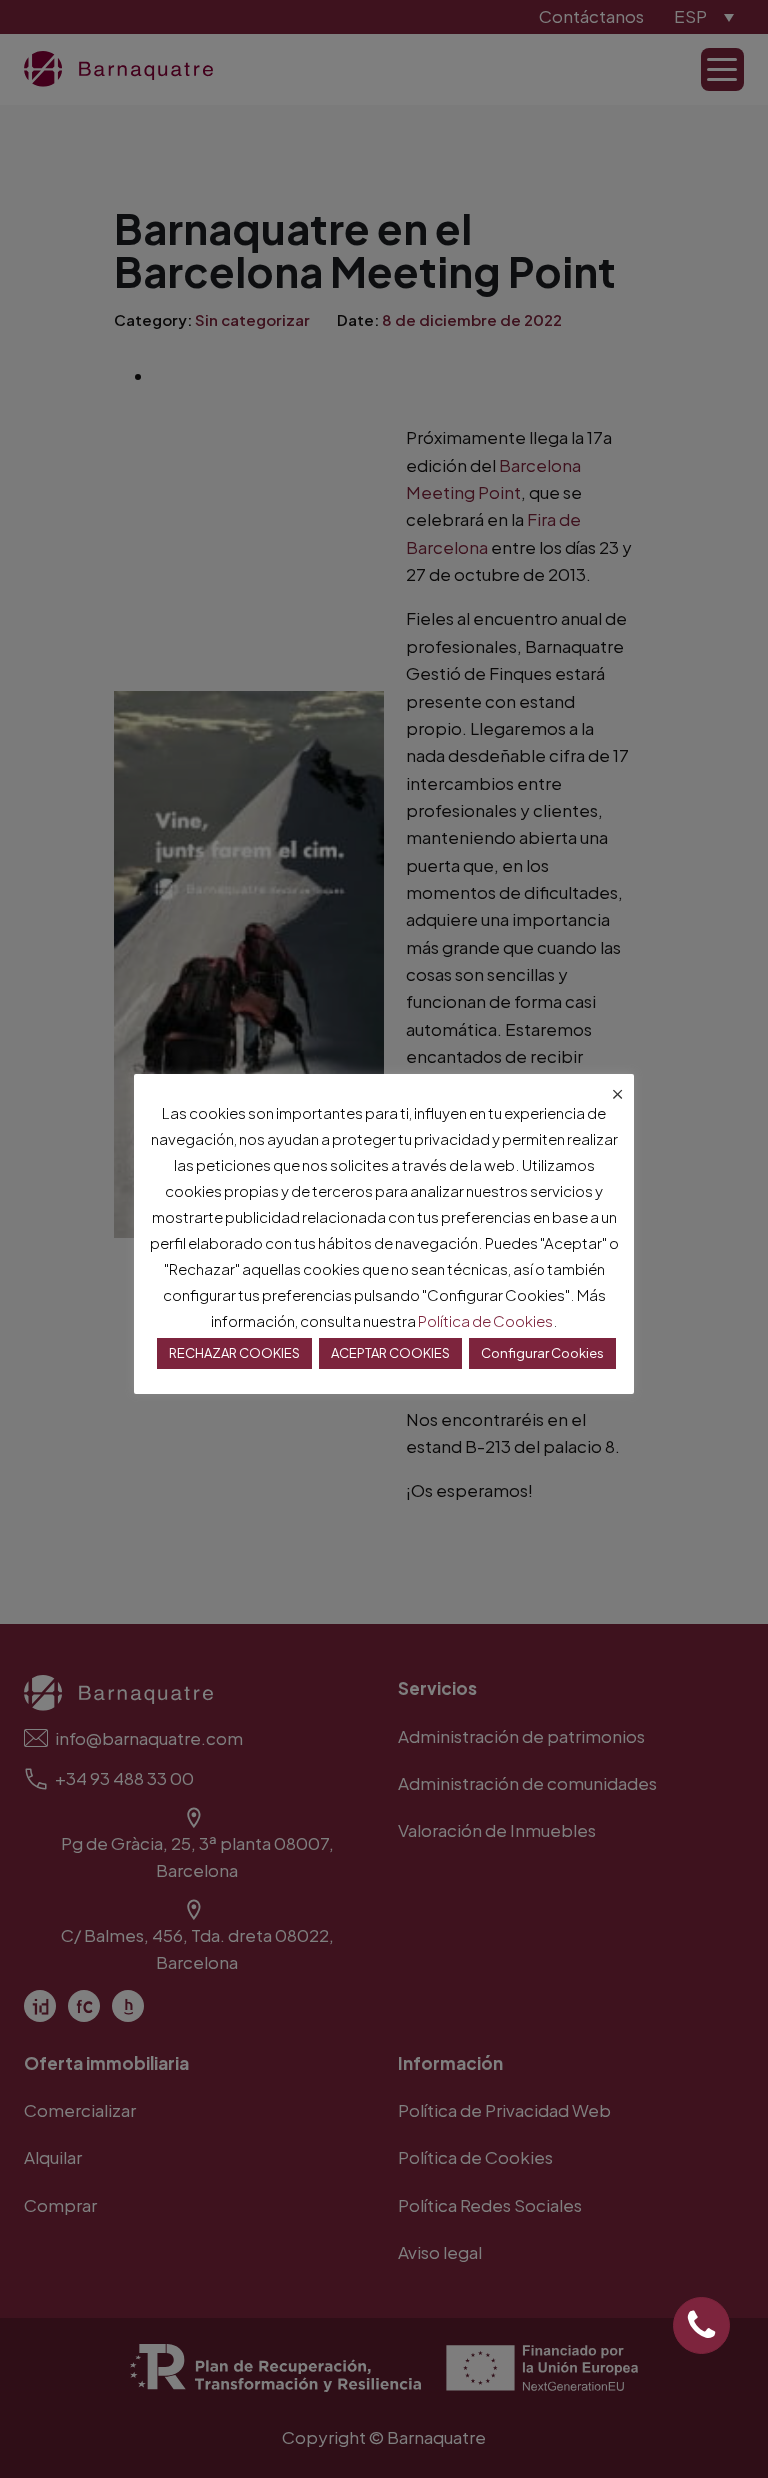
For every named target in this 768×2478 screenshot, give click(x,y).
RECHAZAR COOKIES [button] (234, 1353)
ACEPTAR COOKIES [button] (390, 1353)
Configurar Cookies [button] (542, 1353)
